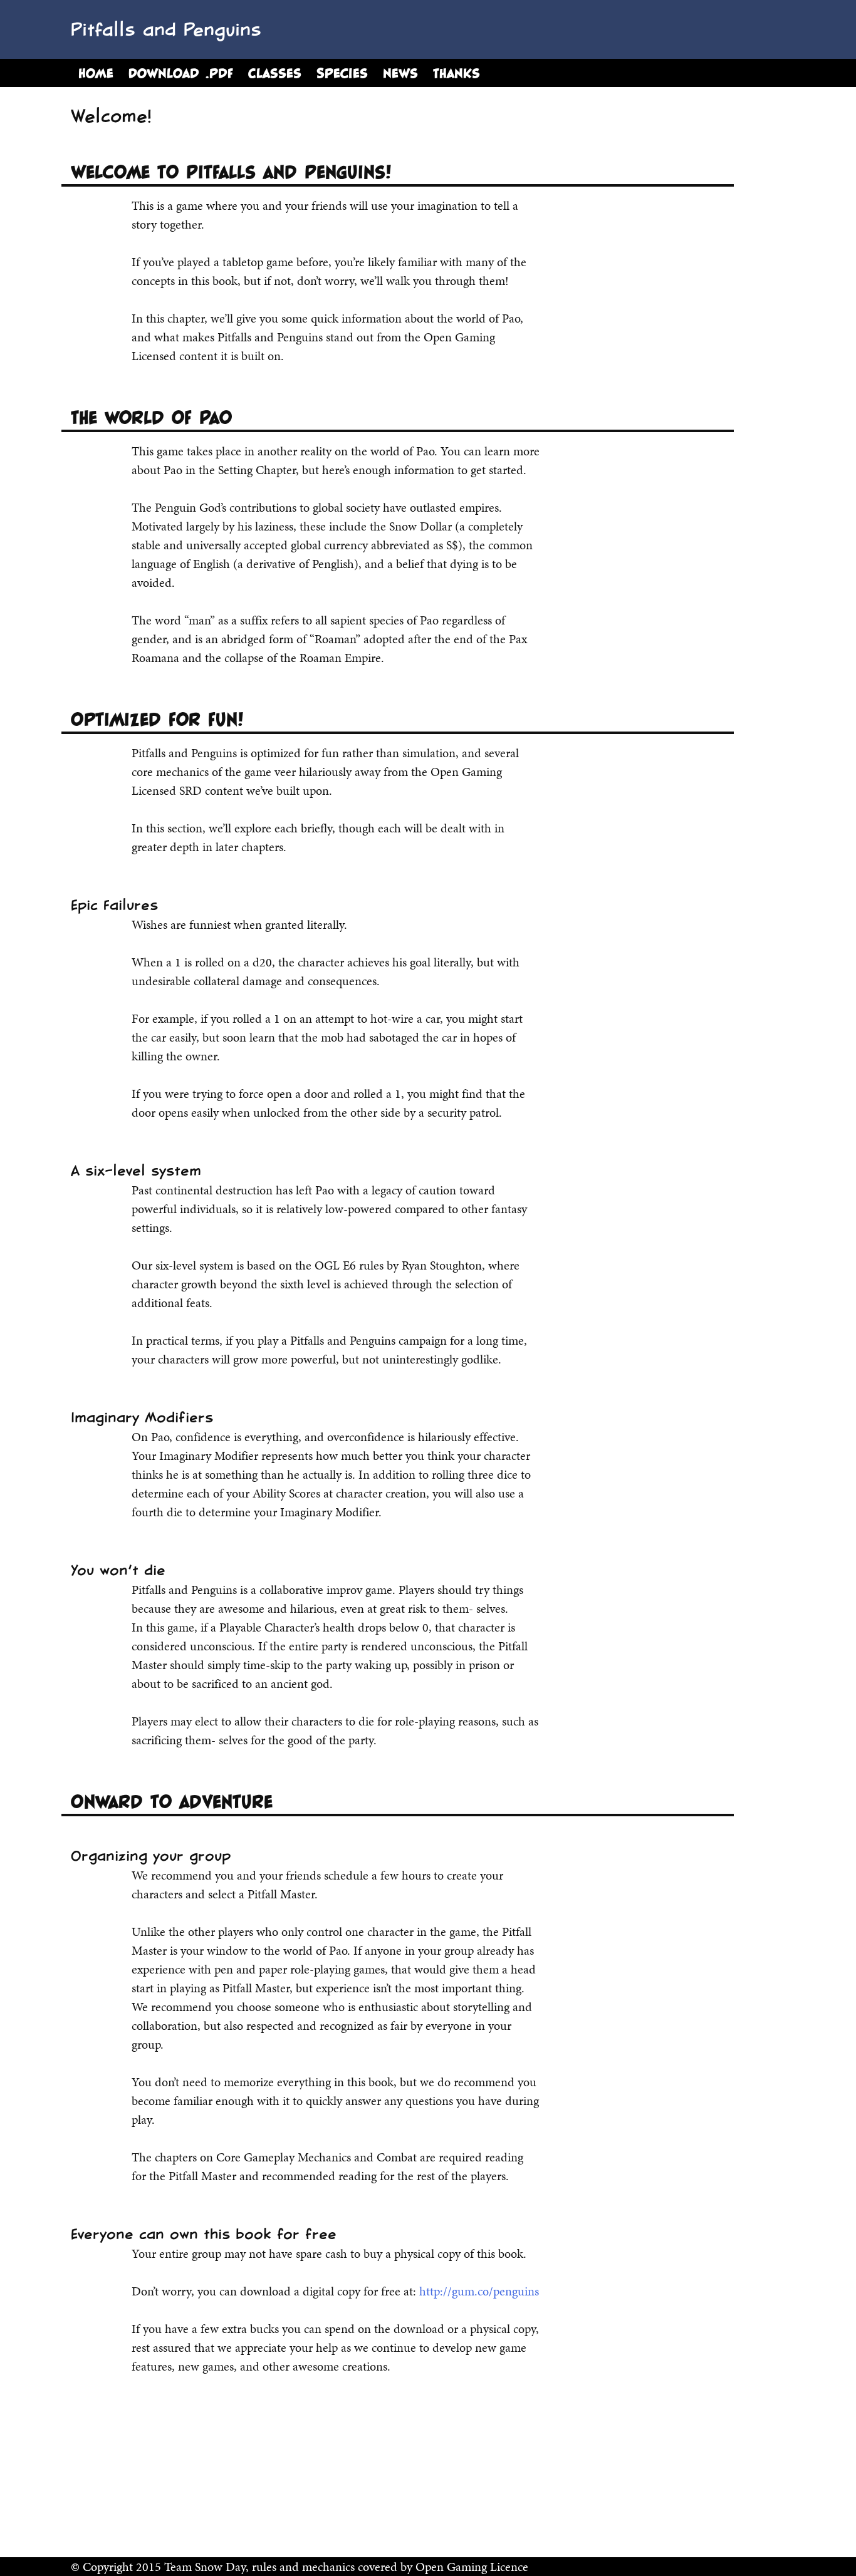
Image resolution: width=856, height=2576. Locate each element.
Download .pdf (181, 73)
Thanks (457, 73)
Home (96, 73)
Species (342, 73)
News (400, 73)
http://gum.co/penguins (479, 2291)
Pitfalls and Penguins (166, 29)
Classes (275, 73)
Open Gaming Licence (472, 2567)
